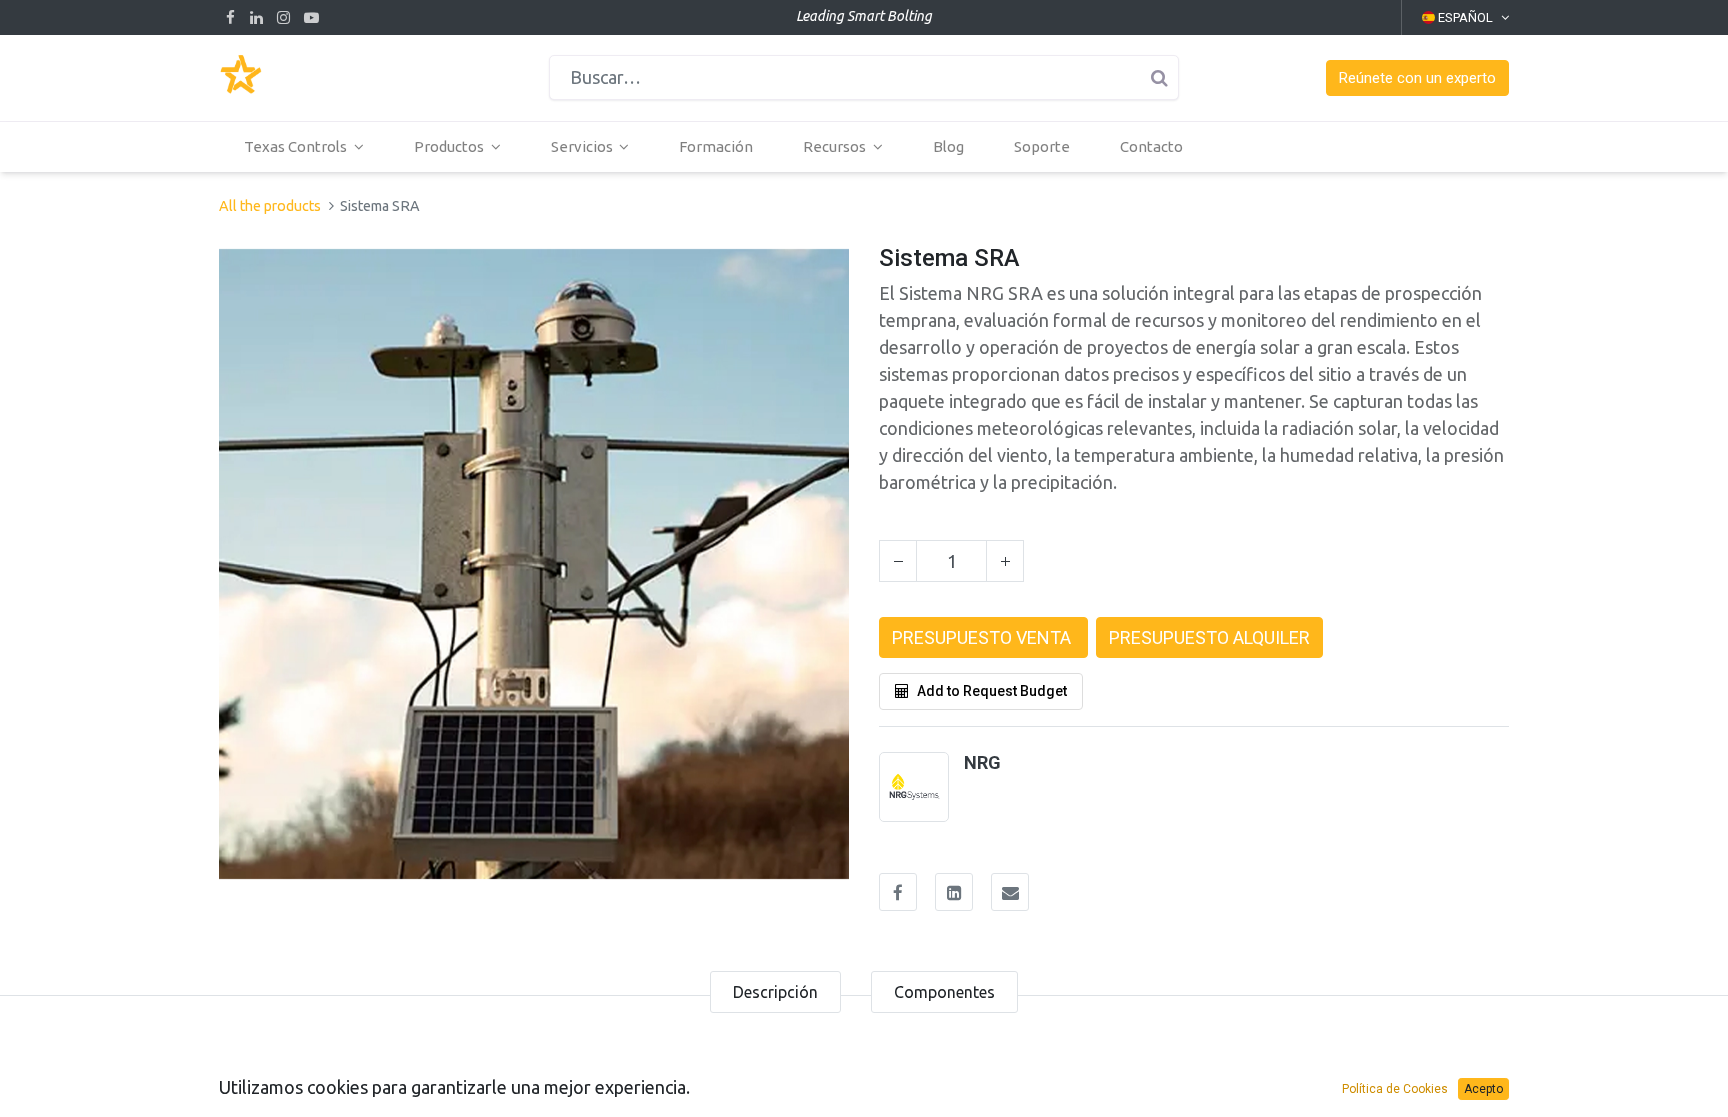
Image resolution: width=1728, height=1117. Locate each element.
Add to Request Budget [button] (992, 691)
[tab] (775, 992)
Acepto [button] (1483, 1089)
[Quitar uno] (898, 561)
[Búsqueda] (1159, 77)
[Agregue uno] (1005, 561)
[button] (1417, 78)
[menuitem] (716, 147)
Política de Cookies (1395, 1089)
